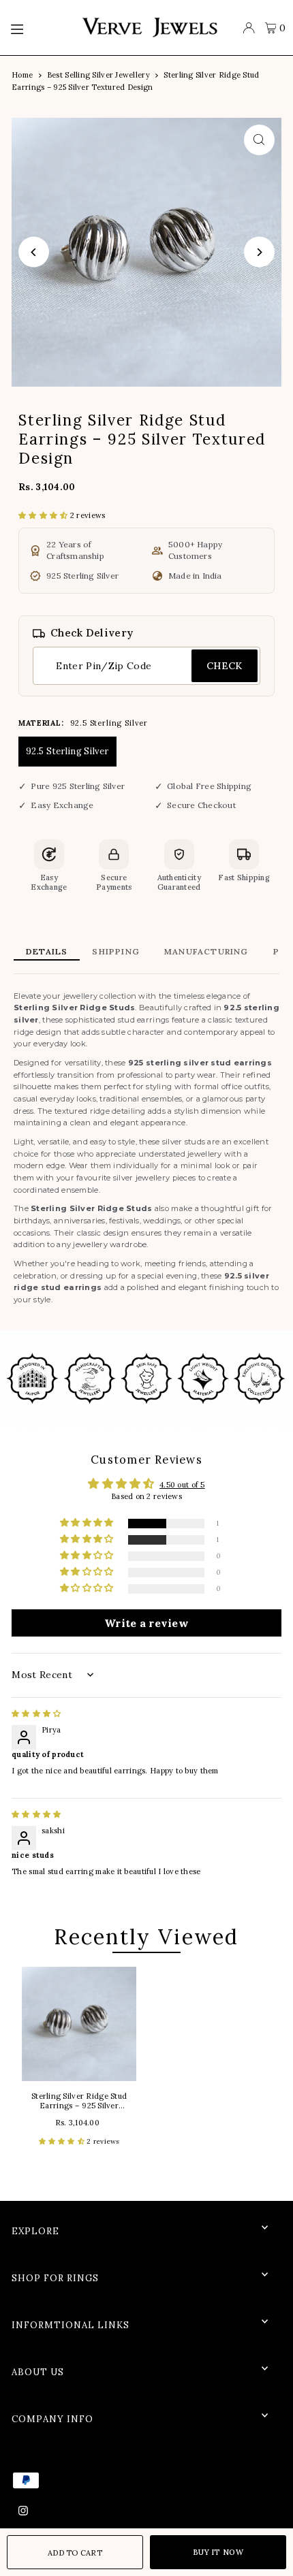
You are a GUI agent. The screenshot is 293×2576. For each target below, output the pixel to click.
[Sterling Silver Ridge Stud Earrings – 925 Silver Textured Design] (79, 2024)
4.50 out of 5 (182, 1485)
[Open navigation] (39, 28)
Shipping (116, 951)
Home (22, 75)
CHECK (225, 666)
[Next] (259, 252)
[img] (36, 1713)
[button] (44, 515)
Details (47, 951)
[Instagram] (23, 2511)
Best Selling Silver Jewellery (98, 75)
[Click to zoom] (259, 140)
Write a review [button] (146, 1623)
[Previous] (34, 252)
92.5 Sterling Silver (67, 751)
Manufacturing (206, 951)
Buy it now (218, 2552)
